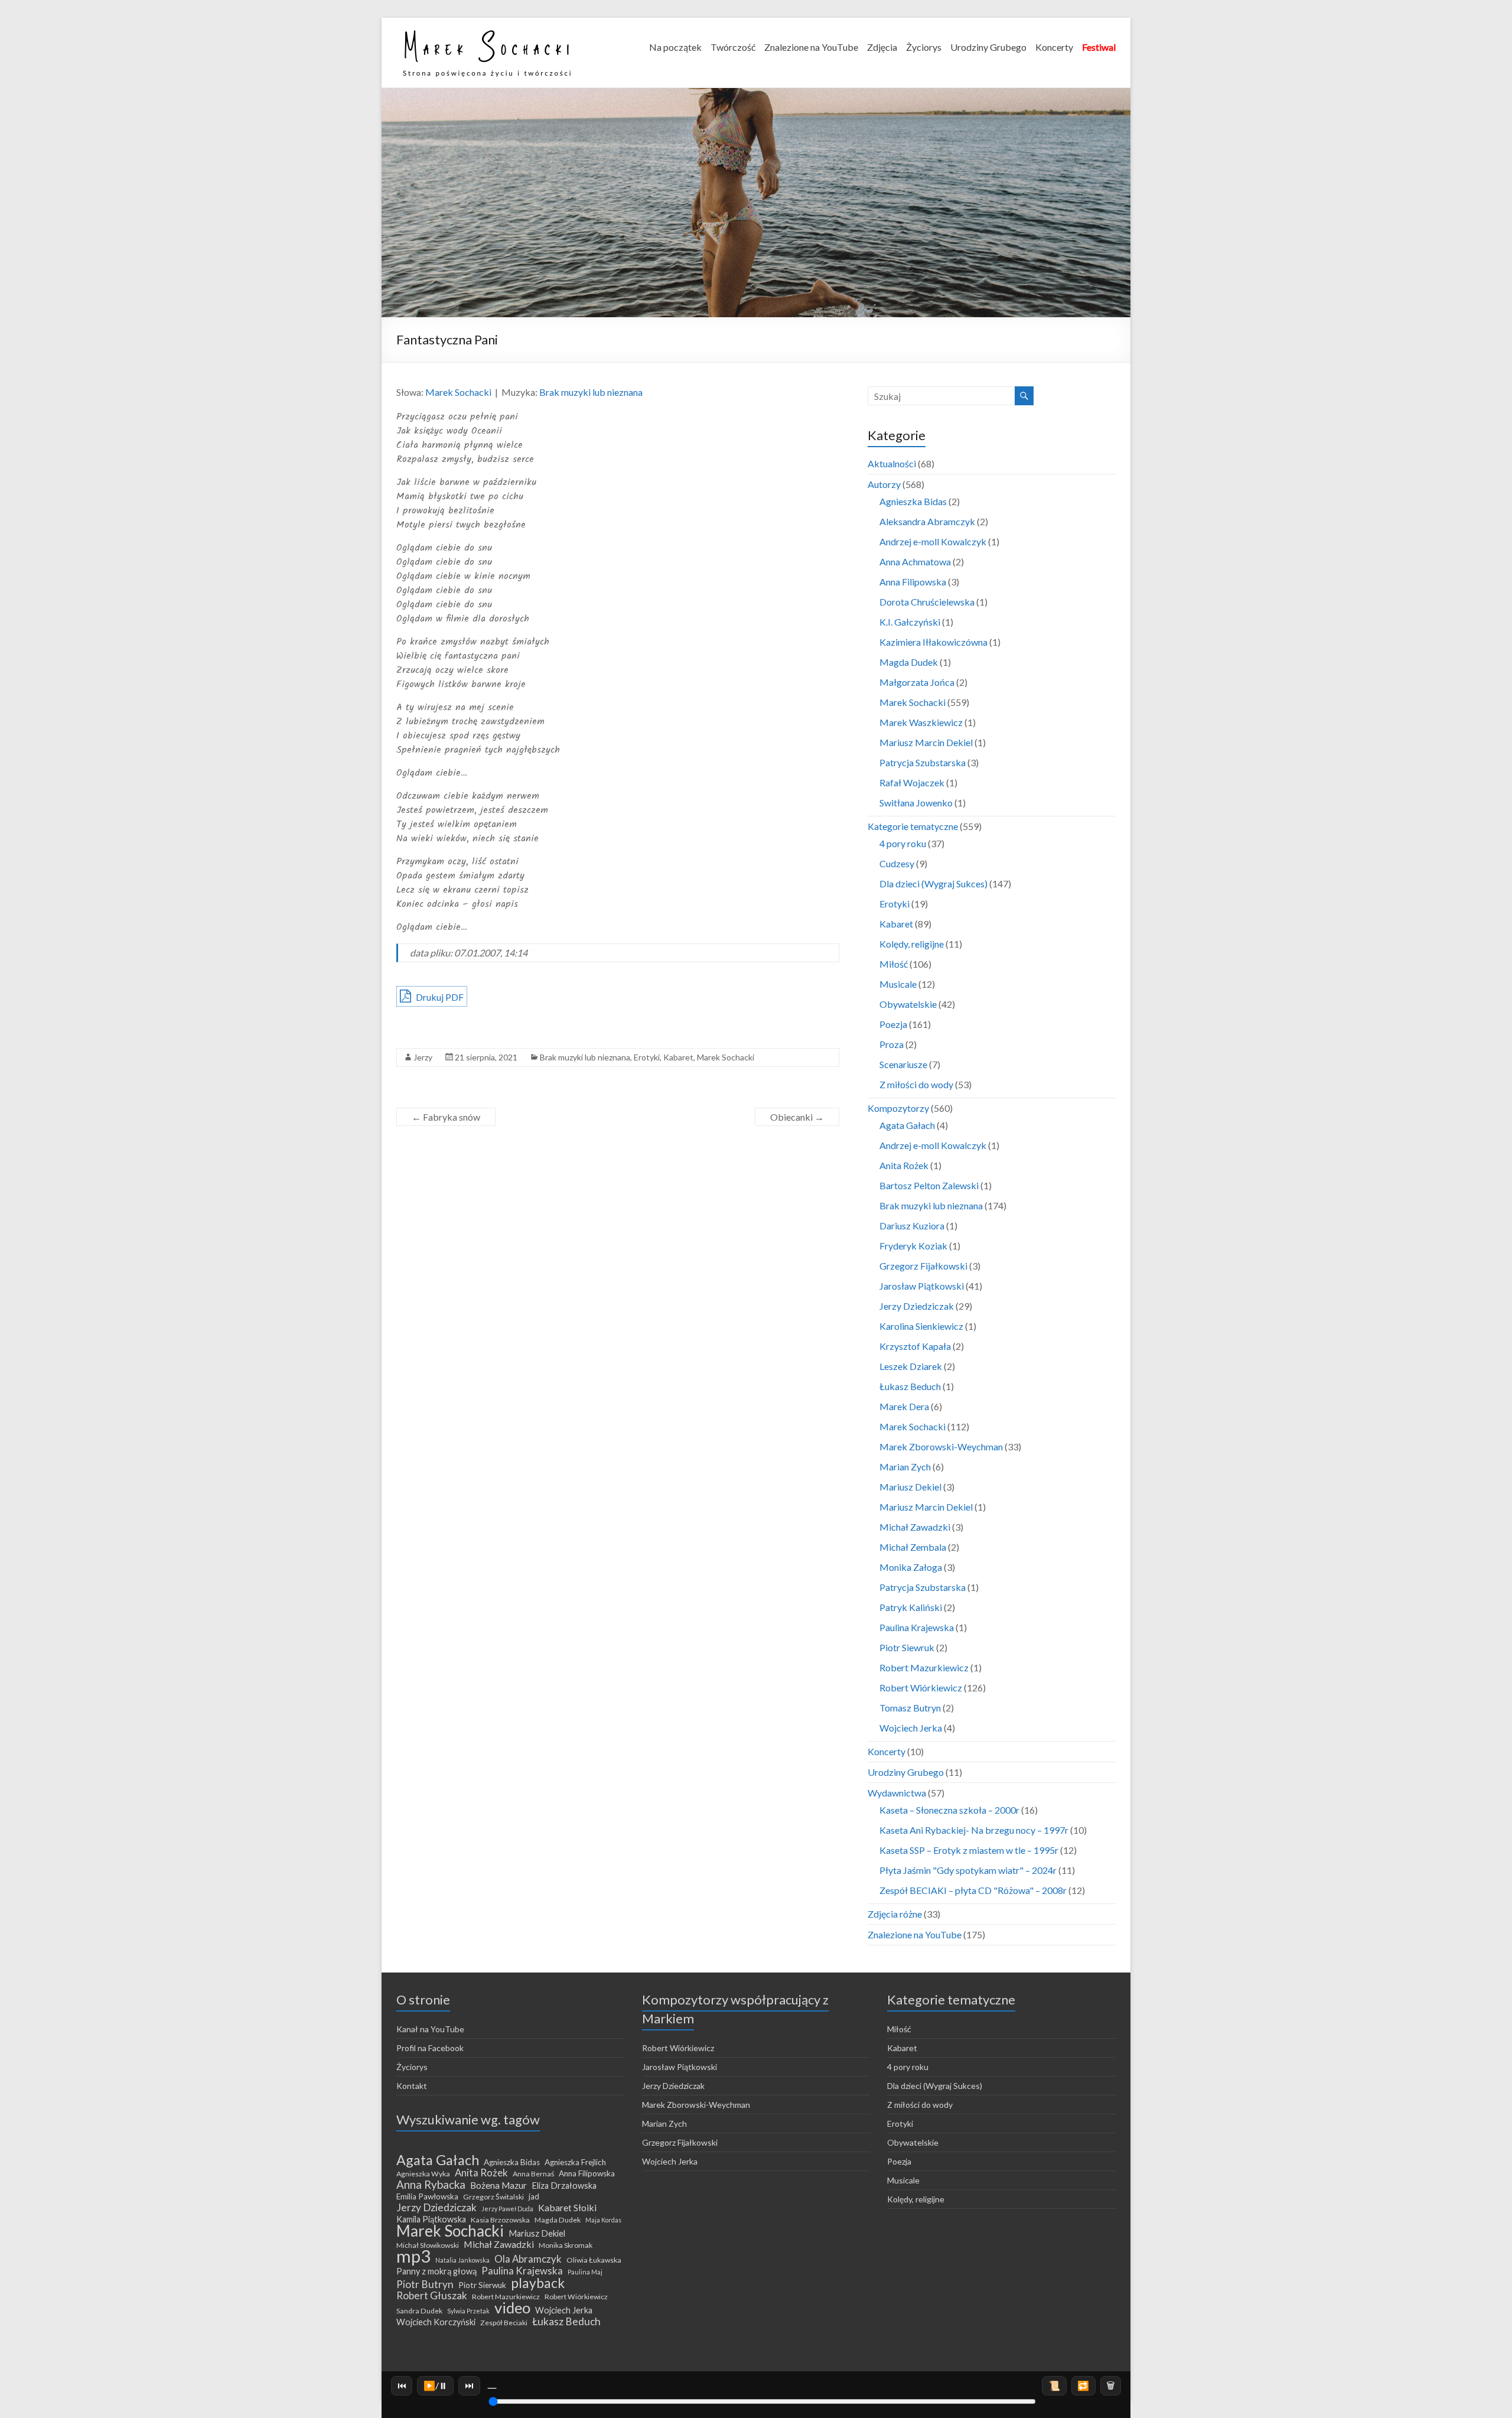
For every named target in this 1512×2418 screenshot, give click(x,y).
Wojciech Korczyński (436, 2322)
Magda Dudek (909, 662)
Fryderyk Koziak (913, 1246)
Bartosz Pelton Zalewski (929, 1185)
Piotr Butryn (425, 2284)
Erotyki (647, 1057)
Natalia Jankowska (462, 2260)
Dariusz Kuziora (912, 1226)
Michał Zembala (913, 1547)
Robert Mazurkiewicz (924, 1667)
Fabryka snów (446, 1117)
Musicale (898, 984)
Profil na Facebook (430, 2048)
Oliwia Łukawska (594, 2260)
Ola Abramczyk (528, 2259)
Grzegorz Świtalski (493, 2197)
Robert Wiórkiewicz (921, 1688)
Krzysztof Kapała (915, 1346)
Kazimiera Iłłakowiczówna (933, 642)
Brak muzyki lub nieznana (591, 392)
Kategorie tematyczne (913, 826)
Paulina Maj (585, 2272)
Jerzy (423, 1057)
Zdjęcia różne (895, 1914)
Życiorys (924, 47)
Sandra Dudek (419, 2311)
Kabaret (678, 1057)
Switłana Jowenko (916, 803)
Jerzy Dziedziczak (917, 1306)
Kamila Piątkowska (431, 2219)
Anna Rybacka (431, 2185)
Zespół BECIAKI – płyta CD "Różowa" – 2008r (973, 1890)
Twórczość (733, 47)
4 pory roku (903, 843)
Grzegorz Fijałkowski (923, 1266)
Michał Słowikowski (428, 2245)
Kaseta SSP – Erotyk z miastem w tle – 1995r (969, 1850)
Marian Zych (905, 1467)
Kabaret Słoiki (567, 2208)
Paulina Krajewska (917, 1627)
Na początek (675, 47)
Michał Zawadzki (915, 1527)
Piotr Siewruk (907, 1647)
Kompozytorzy (898, 1108)
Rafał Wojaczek (912, 782)
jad (534, 2196)
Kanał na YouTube (430, 2029)
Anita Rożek (904, 1165)
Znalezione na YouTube (811, 47)
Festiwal (1099, 47)
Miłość (894, 964)
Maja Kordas (603, 2220)
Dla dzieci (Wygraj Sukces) (933, 883)
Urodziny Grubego (988, 47)
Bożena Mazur (498, 2185)
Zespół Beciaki (504, 2323)
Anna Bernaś (533, 2174)
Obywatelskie (908, 1004)
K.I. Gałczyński (910, 622)
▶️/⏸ (436, 2385)
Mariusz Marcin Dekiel (926, 742)
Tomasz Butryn (910, 1708)
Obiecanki (797, 1117)
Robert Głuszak (432, 2296)
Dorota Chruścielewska (927, 602)
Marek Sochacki (458, 392)
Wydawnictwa (897, 1793)
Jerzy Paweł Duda (507, 2209)
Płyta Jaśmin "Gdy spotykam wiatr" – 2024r (968, 1870)
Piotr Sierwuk (482, 2285)
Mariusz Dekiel (910, 1487)
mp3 (413, 2256)
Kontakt (412, 2086)
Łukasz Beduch (910, 1386)
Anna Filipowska (913, 582)
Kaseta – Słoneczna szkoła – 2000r (949, 1810)
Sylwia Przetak (468, 2311)
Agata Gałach (907, 1125)
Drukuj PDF (439, 997)
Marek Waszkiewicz (921, 722)
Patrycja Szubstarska (923, 762)
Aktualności (892, 463)
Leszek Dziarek (911, 1366)
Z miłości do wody (916, 1084)
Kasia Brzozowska (500, 2220)
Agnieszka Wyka (423, 2174)
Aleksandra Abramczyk (927, 521)
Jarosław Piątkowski (922, 1286)
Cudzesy (897, 863)
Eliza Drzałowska (564, 2186)
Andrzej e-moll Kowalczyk (933, 541)
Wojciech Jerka (911, 1728)
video (512, 2308)
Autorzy (884, 484)
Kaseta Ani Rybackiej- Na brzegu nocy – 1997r (974, 1830)
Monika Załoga (911, 1567)
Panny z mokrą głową (436, 2271)
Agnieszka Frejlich (575, 2162)
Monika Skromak (566, 2245)
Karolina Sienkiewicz (921, 1326)
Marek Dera (904, 1406)
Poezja (893, 1024)
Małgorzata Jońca (917, 682)
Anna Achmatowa (915, 562)
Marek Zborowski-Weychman (941, 1446)
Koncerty (1054, 47)
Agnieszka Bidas (913, 501)
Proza (892, 1044)
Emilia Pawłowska (427, 2196)
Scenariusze (903, 1064)
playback (538, 2283)
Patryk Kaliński (911, 1607)
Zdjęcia (882, 47)
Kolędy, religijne (912, 944)
